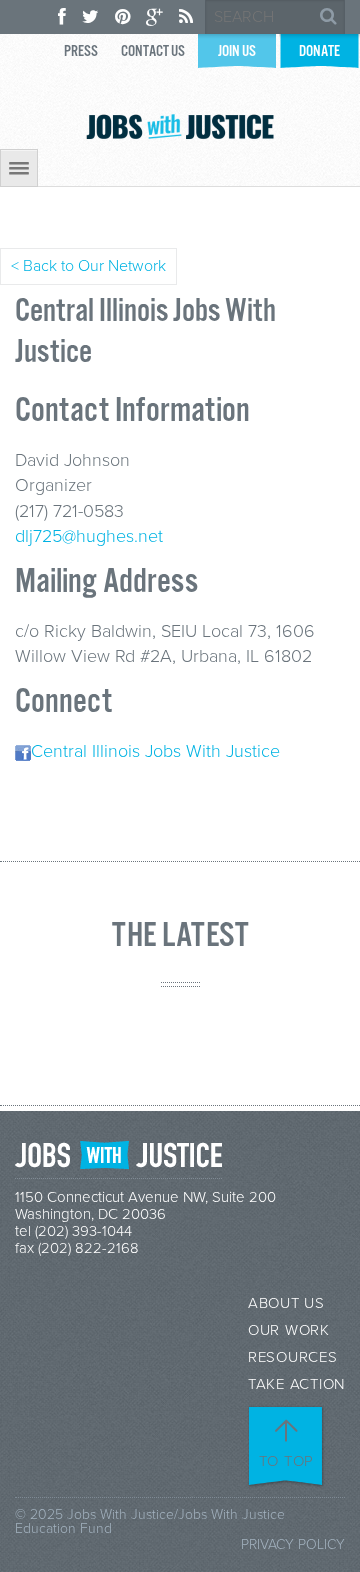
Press (81, 51)
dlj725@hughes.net (89, 536)
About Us (286, 1303)
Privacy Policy (293, 1544)
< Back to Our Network (88, 266)
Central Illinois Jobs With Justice (155, 751)
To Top (287, 1461)
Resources (293, 1357)
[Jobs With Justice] (180, 126)
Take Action (296, 1384)
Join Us (237, 51)
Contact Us (153, 51)
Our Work (289, 1330)
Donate (319, 51)
